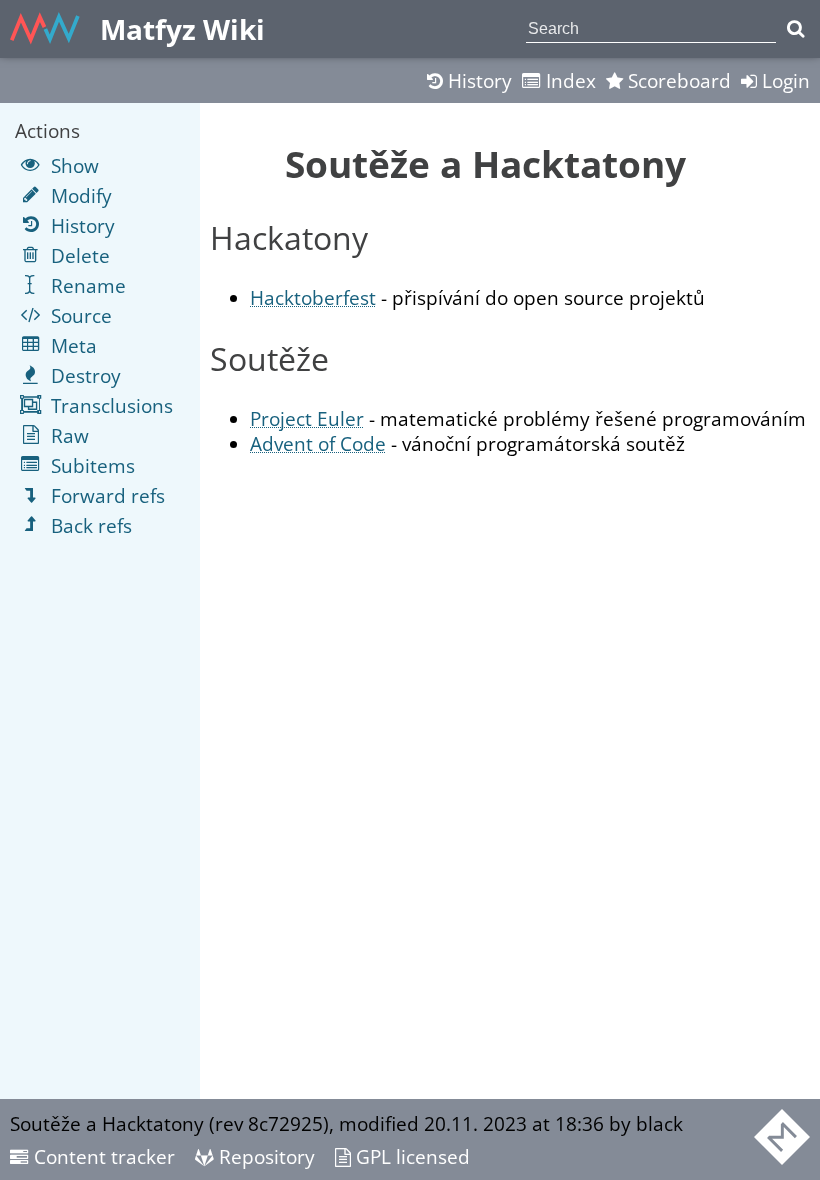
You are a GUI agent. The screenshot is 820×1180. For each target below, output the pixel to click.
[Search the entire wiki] (795, 29)
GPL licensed (410, 1156)
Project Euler (307, 418)
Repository (264, 1156)
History (477, 80)
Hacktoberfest (313, 297)
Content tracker (102, 1156)
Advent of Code (318, 443)
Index (568, 80)
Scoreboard (677, 80)
